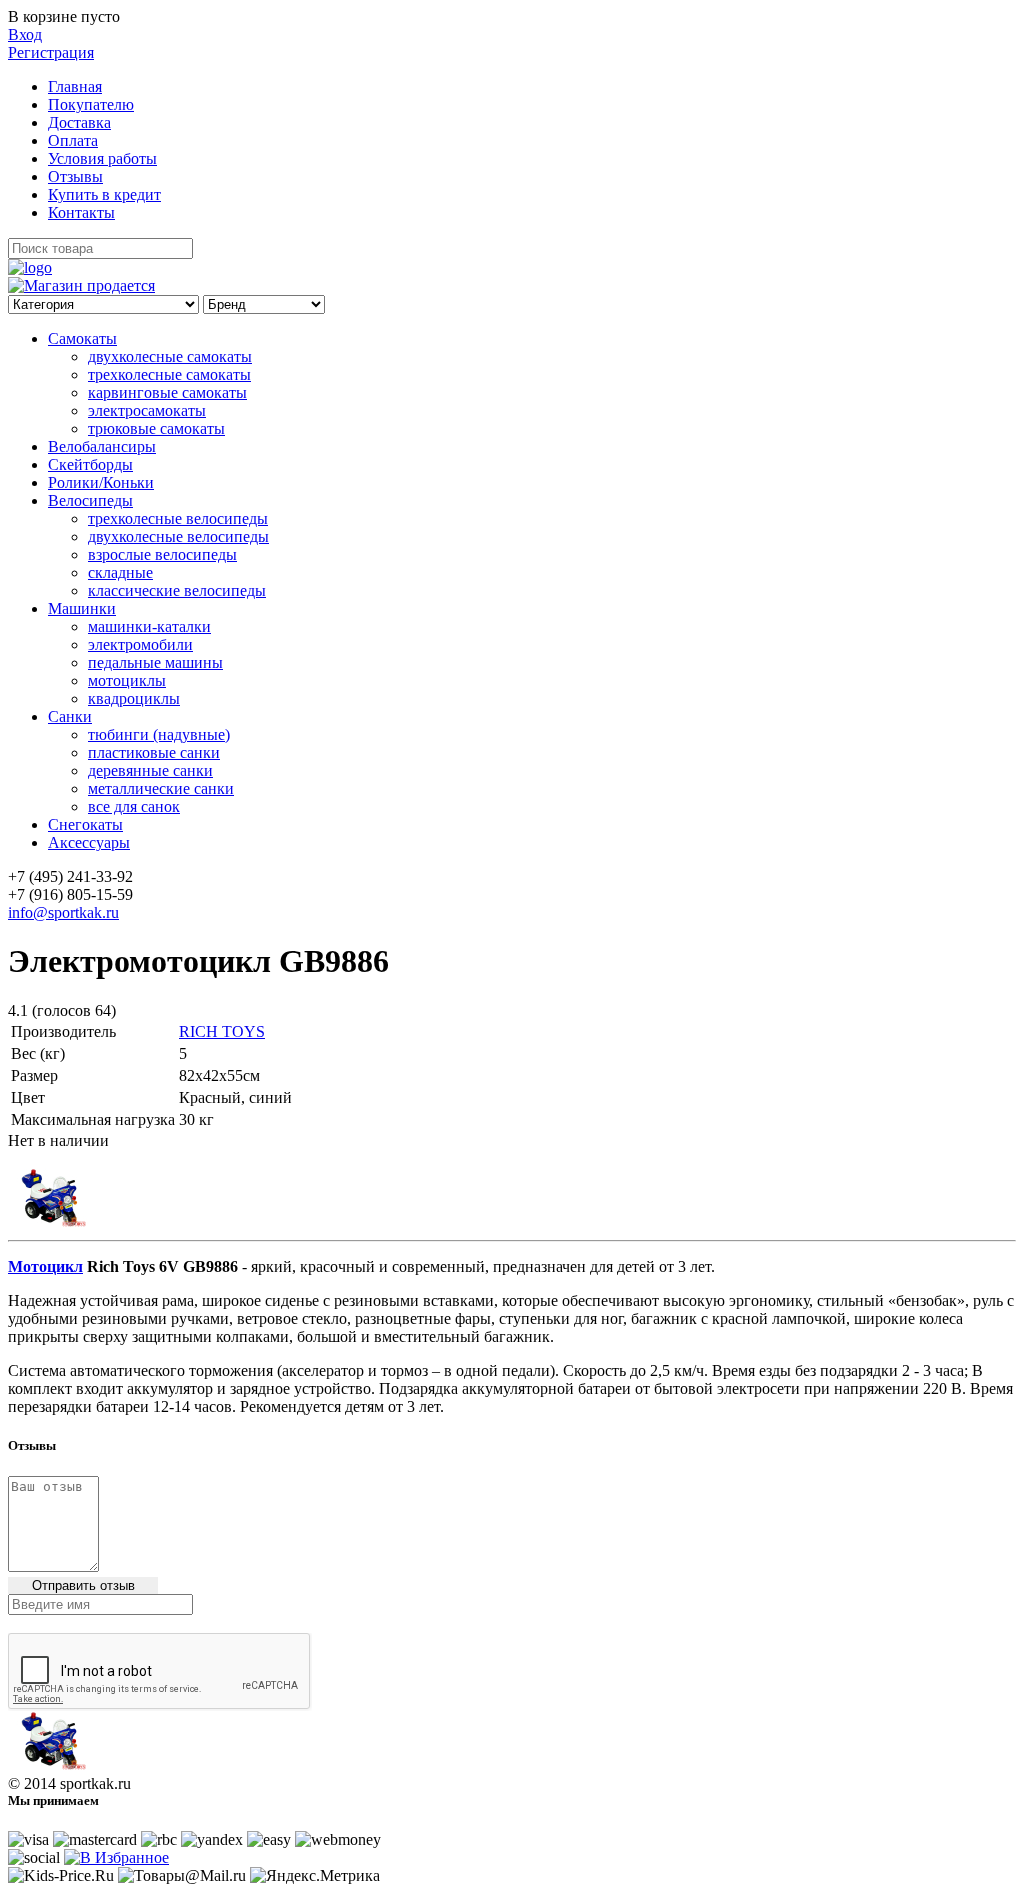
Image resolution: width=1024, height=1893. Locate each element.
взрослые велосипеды (162, 554)
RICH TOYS (222, 1031)
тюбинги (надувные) (159, 734)
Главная (75, 86)
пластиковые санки (154, 752)
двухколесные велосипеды (178, 536)
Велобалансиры (102, 446)
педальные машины (155, 662)
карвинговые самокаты (167, 392)
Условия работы (102, 158)
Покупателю (91, 104)
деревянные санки (150, 770)
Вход (25, 34)
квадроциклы (134, 698)
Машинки (82, 608)
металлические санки (161, 788)
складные (120, 572)
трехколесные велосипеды (178, 518)
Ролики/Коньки (101, 482)
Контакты (81, 212)
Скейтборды (90, 464)
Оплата (73, 140)
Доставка (79, 122)
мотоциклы (127, 680)
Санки (70, 716)
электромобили (140, 644)
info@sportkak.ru (63, 912)
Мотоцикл (45, 1266)
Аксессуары (89, 842)
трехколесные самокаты (169, 374)
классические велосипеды (177, 590)
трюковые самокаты (156, 428)
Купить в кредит (104, 194)
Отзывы (75, 176)
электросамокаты (147, 410)
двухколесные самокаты (170, 356)
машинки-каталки (149, 626)
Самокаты (82, 338)
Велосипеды (90, 500)
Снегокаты (85, 824)
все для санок (134, 806)
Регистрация (51, 52)
